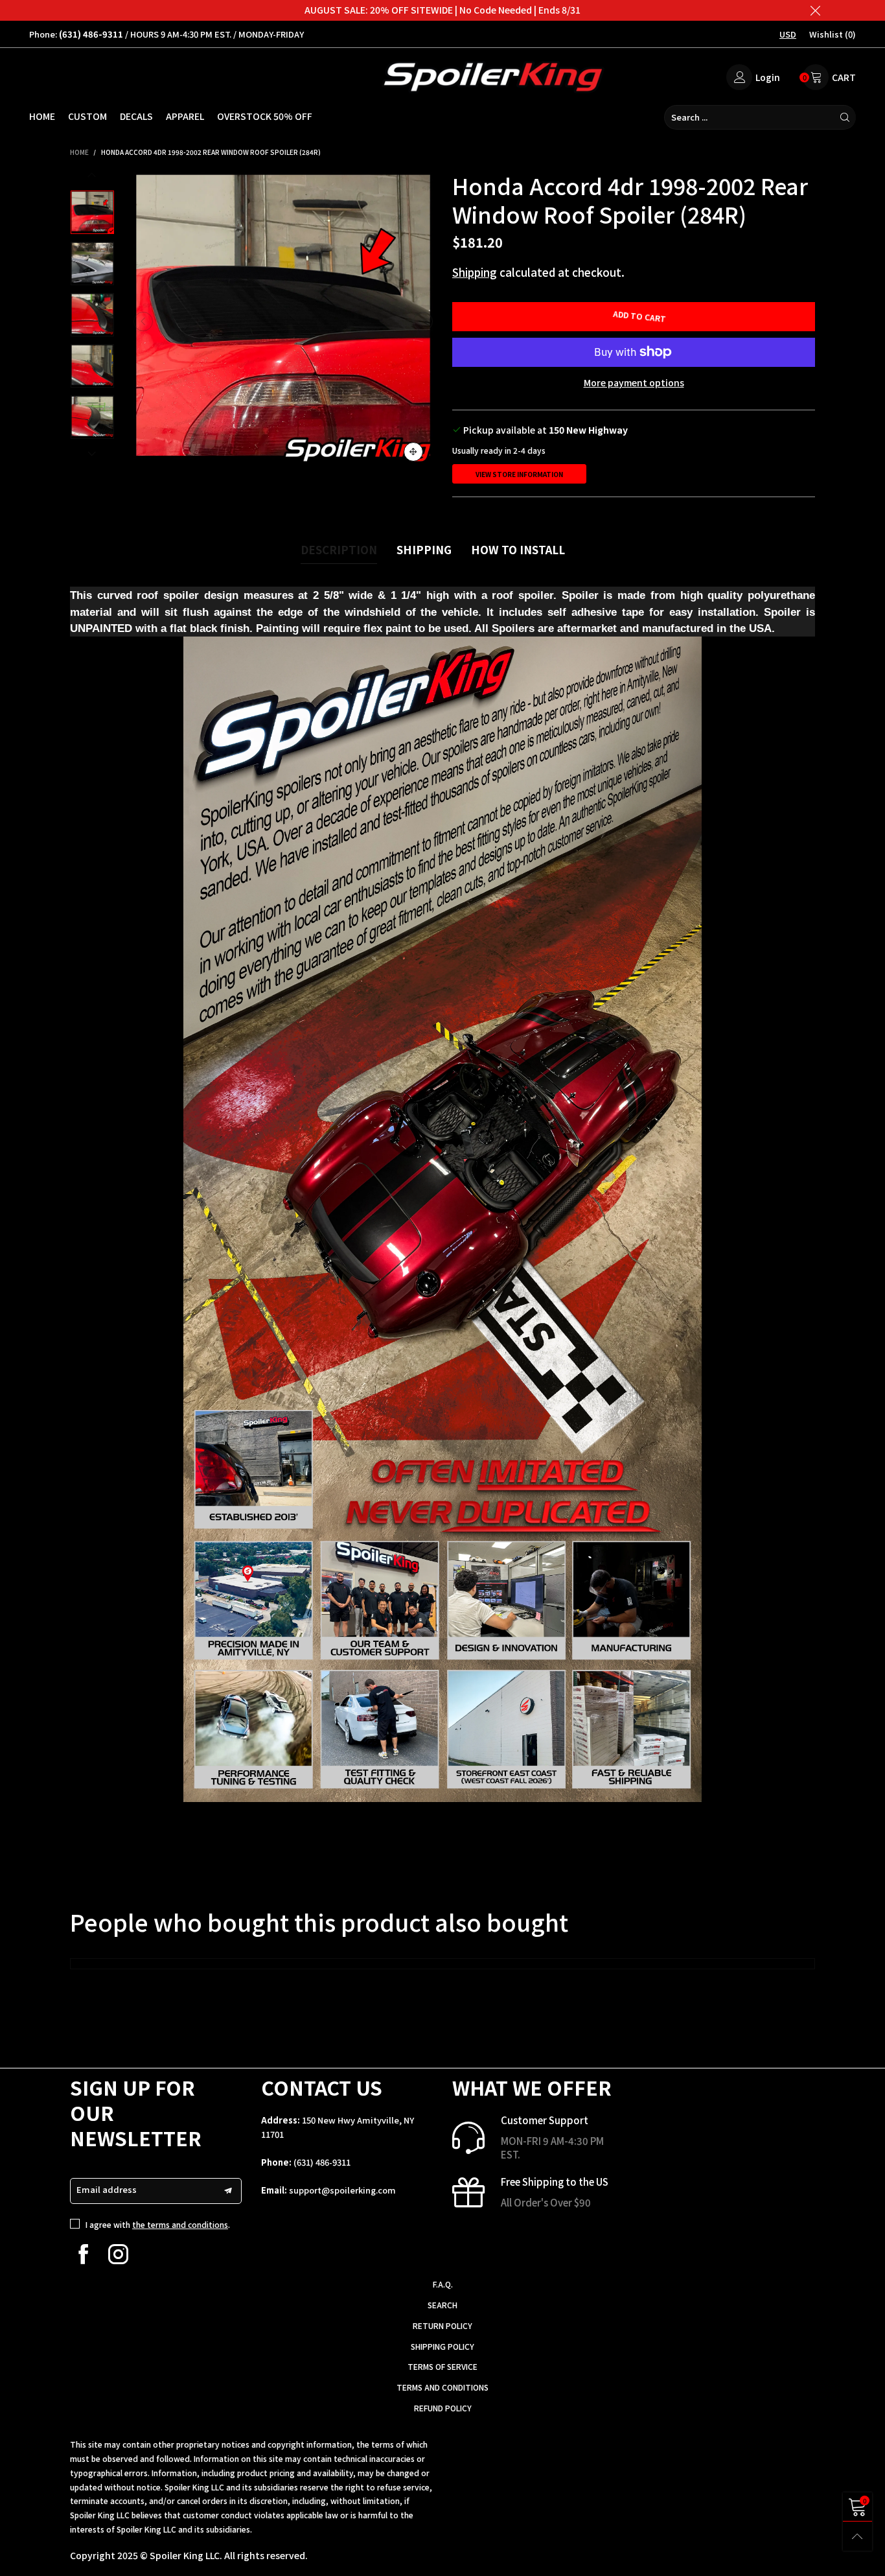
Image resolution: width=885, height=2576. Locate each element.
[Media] (413, 452)
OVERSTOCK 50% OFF (265, 116)
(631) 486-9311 (322, 2162)
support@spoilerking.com (342, 2190)
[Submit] (845, 117)
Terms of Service (442, 2366)
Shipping (475, 272)
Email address (107, 2189)
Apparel (185, 116)
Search (442, 2305)
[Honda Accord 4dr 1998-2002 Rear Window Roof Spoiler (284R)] (283, 322)
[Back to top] (857, 2536)
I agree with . (158, 2224)
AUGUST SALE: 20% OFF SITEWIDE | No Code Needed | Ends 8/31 (442, 10)
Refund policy (443, 2408)
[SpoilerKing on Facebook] (83, 2254)
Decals (136, 116)
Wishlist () (833, 34)
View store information (519, 474)
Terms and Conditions (442, 2387)
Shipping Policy (442, 2346)
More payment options (634, 382)
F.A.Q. (443, 2284)
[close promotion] (815, 10)
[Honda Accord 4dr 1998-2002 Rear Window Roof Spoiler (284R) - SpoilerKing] (92, 263)
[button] (143, 322)
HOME (42, 116)
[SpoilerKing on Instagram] (118, 2254)
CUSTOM (87, 116)
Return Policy (442, 2325)
